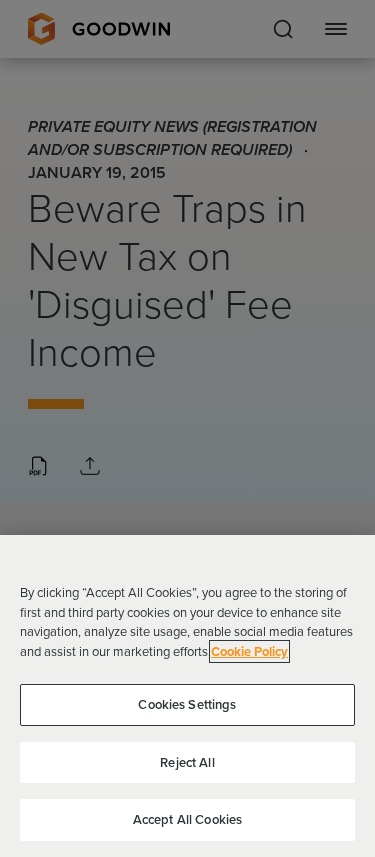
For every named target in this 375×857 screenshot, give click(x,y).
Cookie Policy (249, 651)
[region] (187, 696)
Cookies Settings (187, 704)
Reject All (187, 762)
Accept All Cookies (187, 819)
